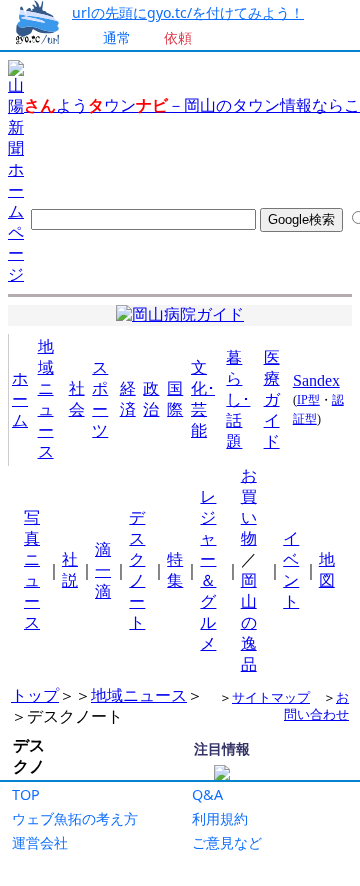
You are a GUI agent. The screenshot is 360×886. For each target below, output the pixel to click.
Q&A (207, 794)
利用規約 (220, 818)
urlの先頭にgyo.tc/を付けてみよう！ (188, 12)
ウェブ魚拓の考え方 (75, 818)
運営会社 (40, 842)
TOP (26, 794)
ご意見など (227, 842)
